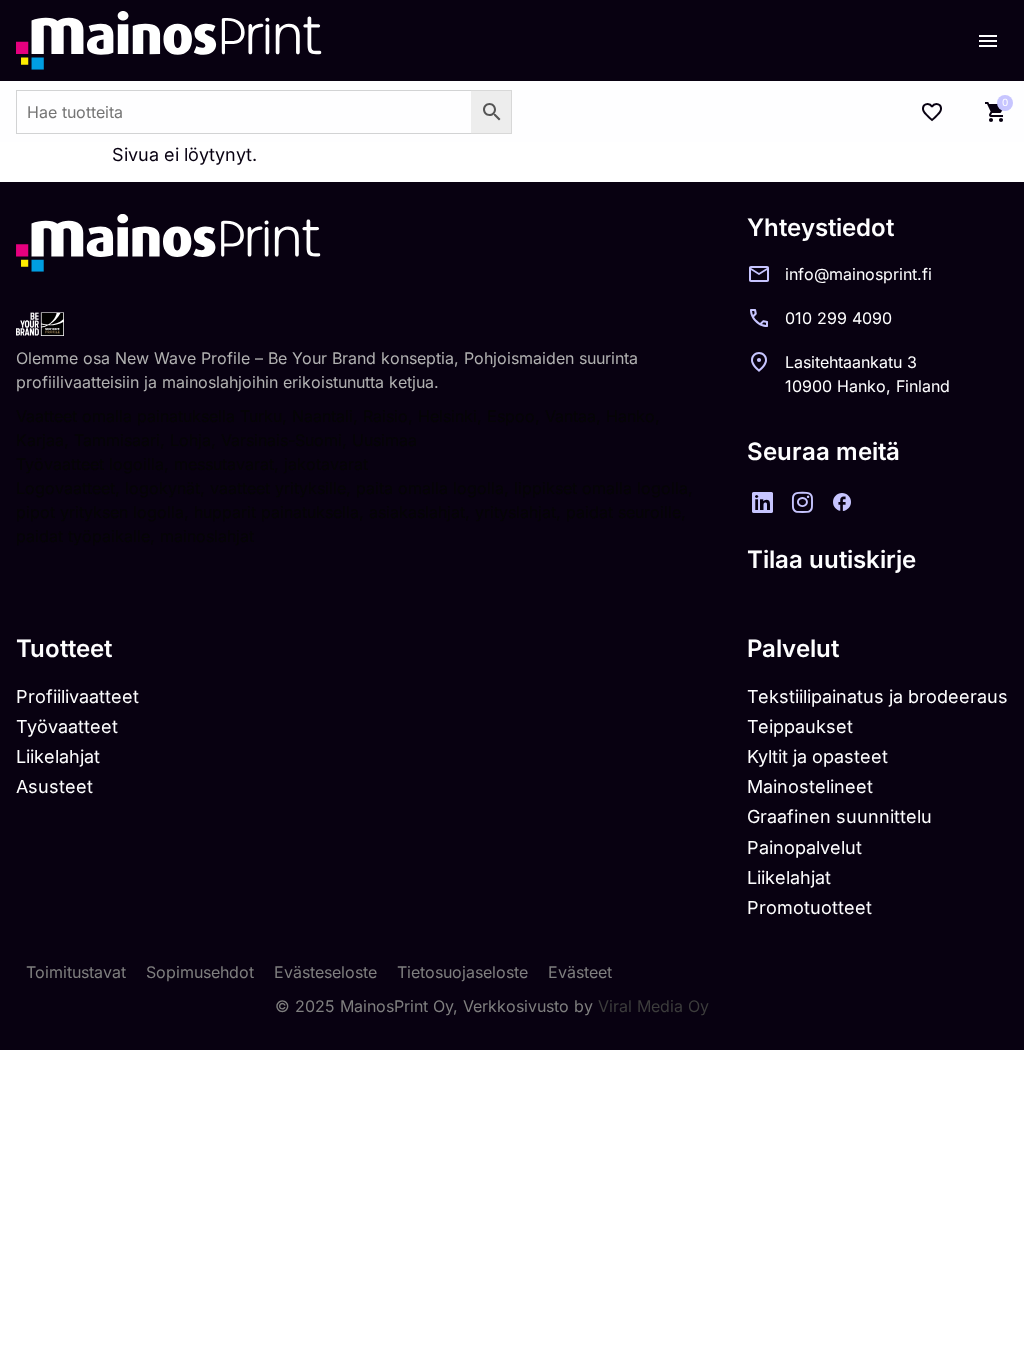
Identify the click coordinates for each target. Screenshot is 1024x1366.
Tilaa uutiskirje (831, 559)
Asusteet (54, 786)
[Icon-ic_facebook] (842, 502)
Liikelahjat (58, 756)
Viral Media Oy (653, 1006)
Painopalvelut (804, 847)
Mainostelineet (810, 786)
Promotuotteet (809, 907)
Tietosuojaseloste (462, 972)
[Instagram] (802, 502)
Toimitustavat (76, 972)
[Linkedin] (762, 502)
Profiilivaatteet (77, 696)
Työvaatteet (67, 726)
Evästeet (580, 972)
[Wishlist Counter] (932, 112)
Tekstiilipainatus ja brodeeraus (877, 696)
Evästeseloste (325, 972)
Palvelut (793, 648)
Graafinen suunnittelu (839, 816)
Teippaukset (800, 726)
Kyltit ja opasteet (817, 756)
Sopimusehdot (200, 972)
